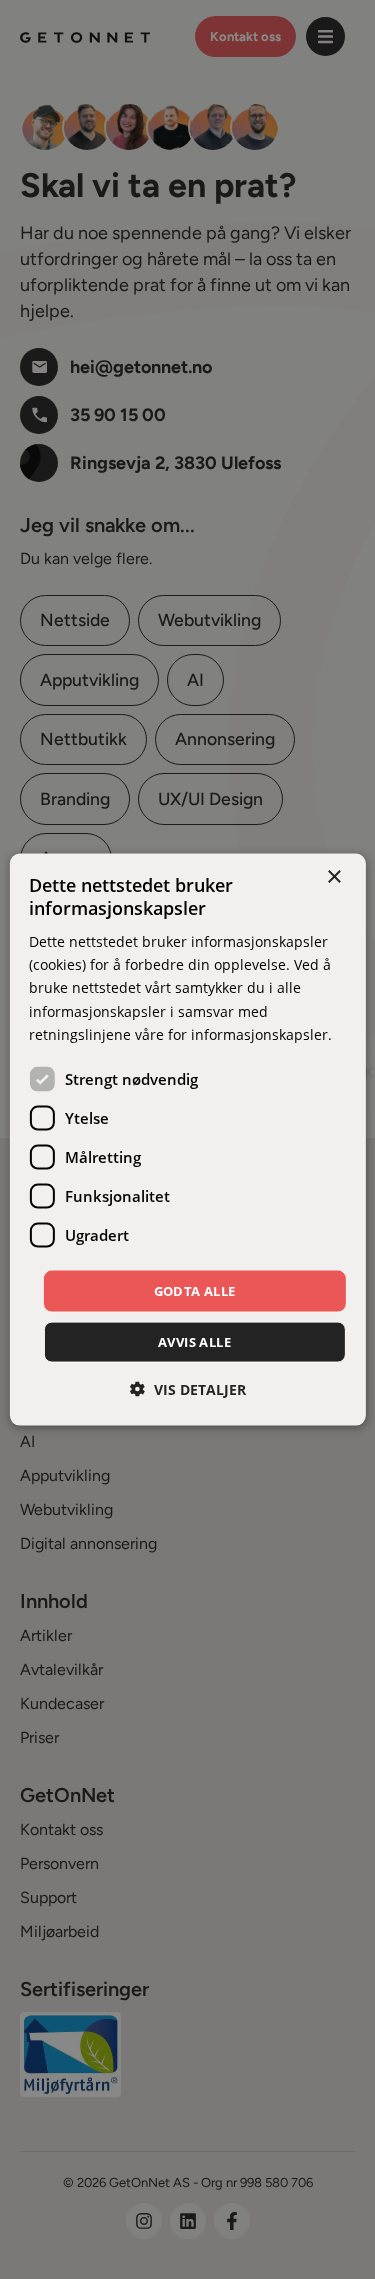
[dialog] (187, 1139)
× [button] (333, 876)
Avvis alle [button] (194, 1342)
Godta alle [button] (195, 1290)
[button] (188, 1389)
